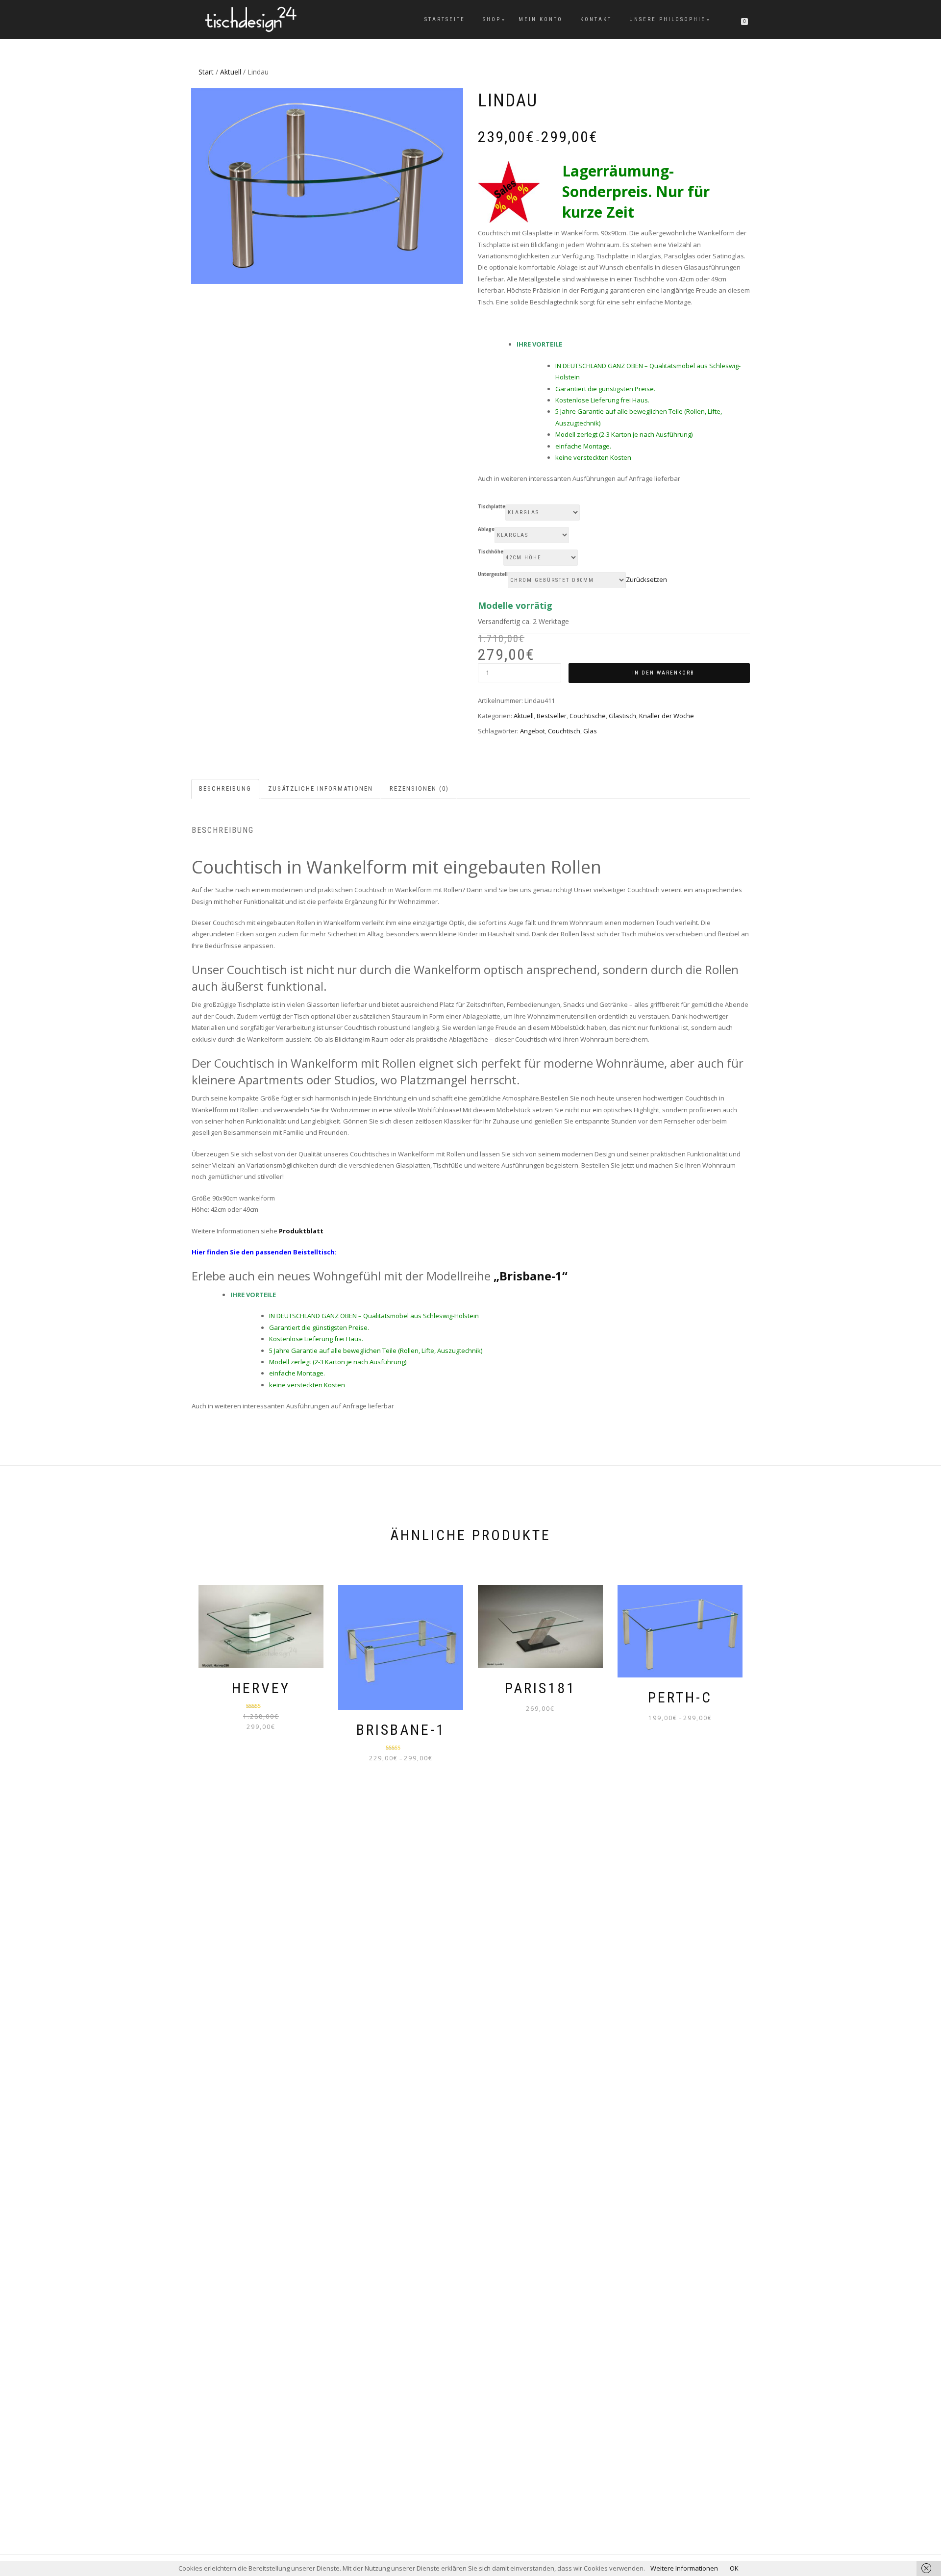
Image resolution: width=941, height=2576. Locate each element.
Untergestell (493, 575)
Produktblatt (301, 1231)
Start (206, 72)
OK (734, 2568)
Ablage (486, 529)
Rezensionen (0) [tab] (419, 788)
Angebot (532, 731)
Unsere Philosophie (668, 19)
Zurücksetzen (646, 579)
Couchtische (588, 716)
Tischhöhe (491, 552)
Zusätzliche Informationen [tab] (321, 788)
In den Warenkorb (663, 673)
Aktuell (231, 72)
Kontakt (596, 19)
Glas (590, 731)
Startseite (445, 19)
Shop (492, 19)
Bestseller (552, 716)
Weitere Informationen (684, 2568)
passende (271, 1252)
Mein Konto (541, 19)
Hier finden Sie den (223, 1252)
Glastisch (622, 716)
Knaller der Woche (667, 716)
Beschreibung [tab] (225, 788)
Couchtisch (564, 731)
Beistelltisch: (314, 1252)
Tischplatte (492, 507)
